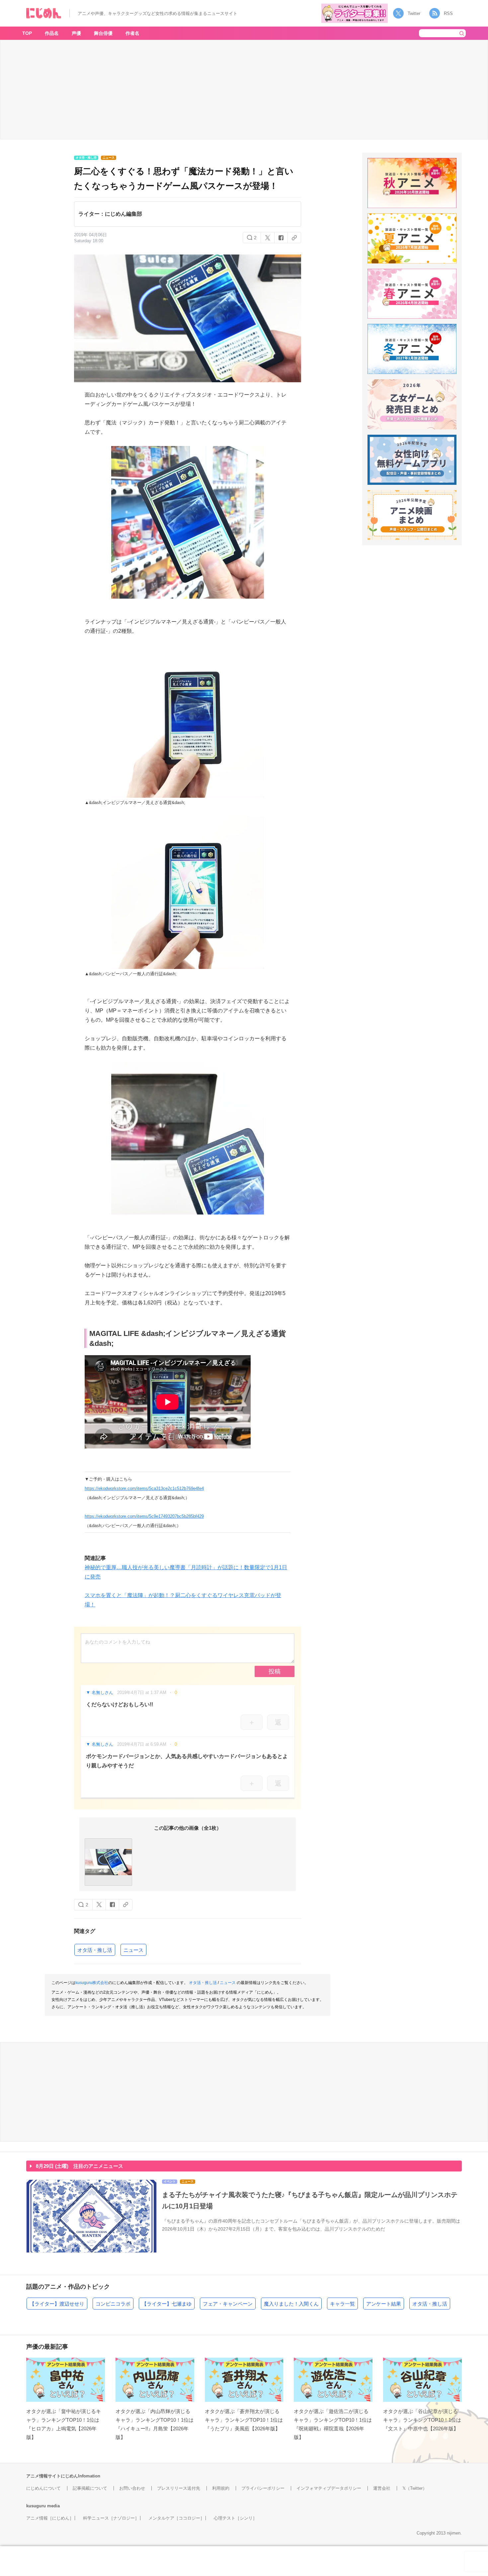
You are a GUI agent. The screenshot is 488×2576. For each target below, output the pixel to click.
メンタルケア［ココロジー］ (176, 2518)
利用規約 (221, 2488)
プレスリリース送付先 (179, 2488)
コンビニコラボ (113, 2304)
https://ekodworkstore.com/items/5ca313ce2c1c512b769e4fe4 (144, 1488)
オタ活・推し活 (95, 1950)
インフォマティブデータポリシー (329, 2488)
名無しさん (102, 1693)
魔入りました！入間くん (291, 2304)
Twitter (414, 13)
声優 (76, 33)
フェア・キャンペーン (228, 2304)
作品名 (52, 33)
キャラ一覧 (342, 2304)
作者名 (132, 33)
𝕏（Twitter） (415, 2488)
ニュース (133, 1950)
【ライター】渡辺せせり (57, 2304)
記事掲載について (90, 2488)
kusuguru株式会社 (92, 1983)
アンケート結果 (384, 2304)
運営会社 (382, 2488)
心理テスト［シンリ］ (235, 2518)
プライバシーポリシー (263, 2488)
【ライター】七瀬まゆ (167, 2304)
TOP (27, 33)
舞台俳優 (103, 33)
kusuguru (36, 2506)
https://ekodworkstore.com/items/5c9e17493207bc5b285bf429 (144, 1516)
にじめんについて (43, 2488)
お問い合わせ (132, 2488)
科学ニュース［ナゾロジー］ (111, 2518)
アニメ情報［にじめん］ (50, 2518)
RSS (448, 13)
